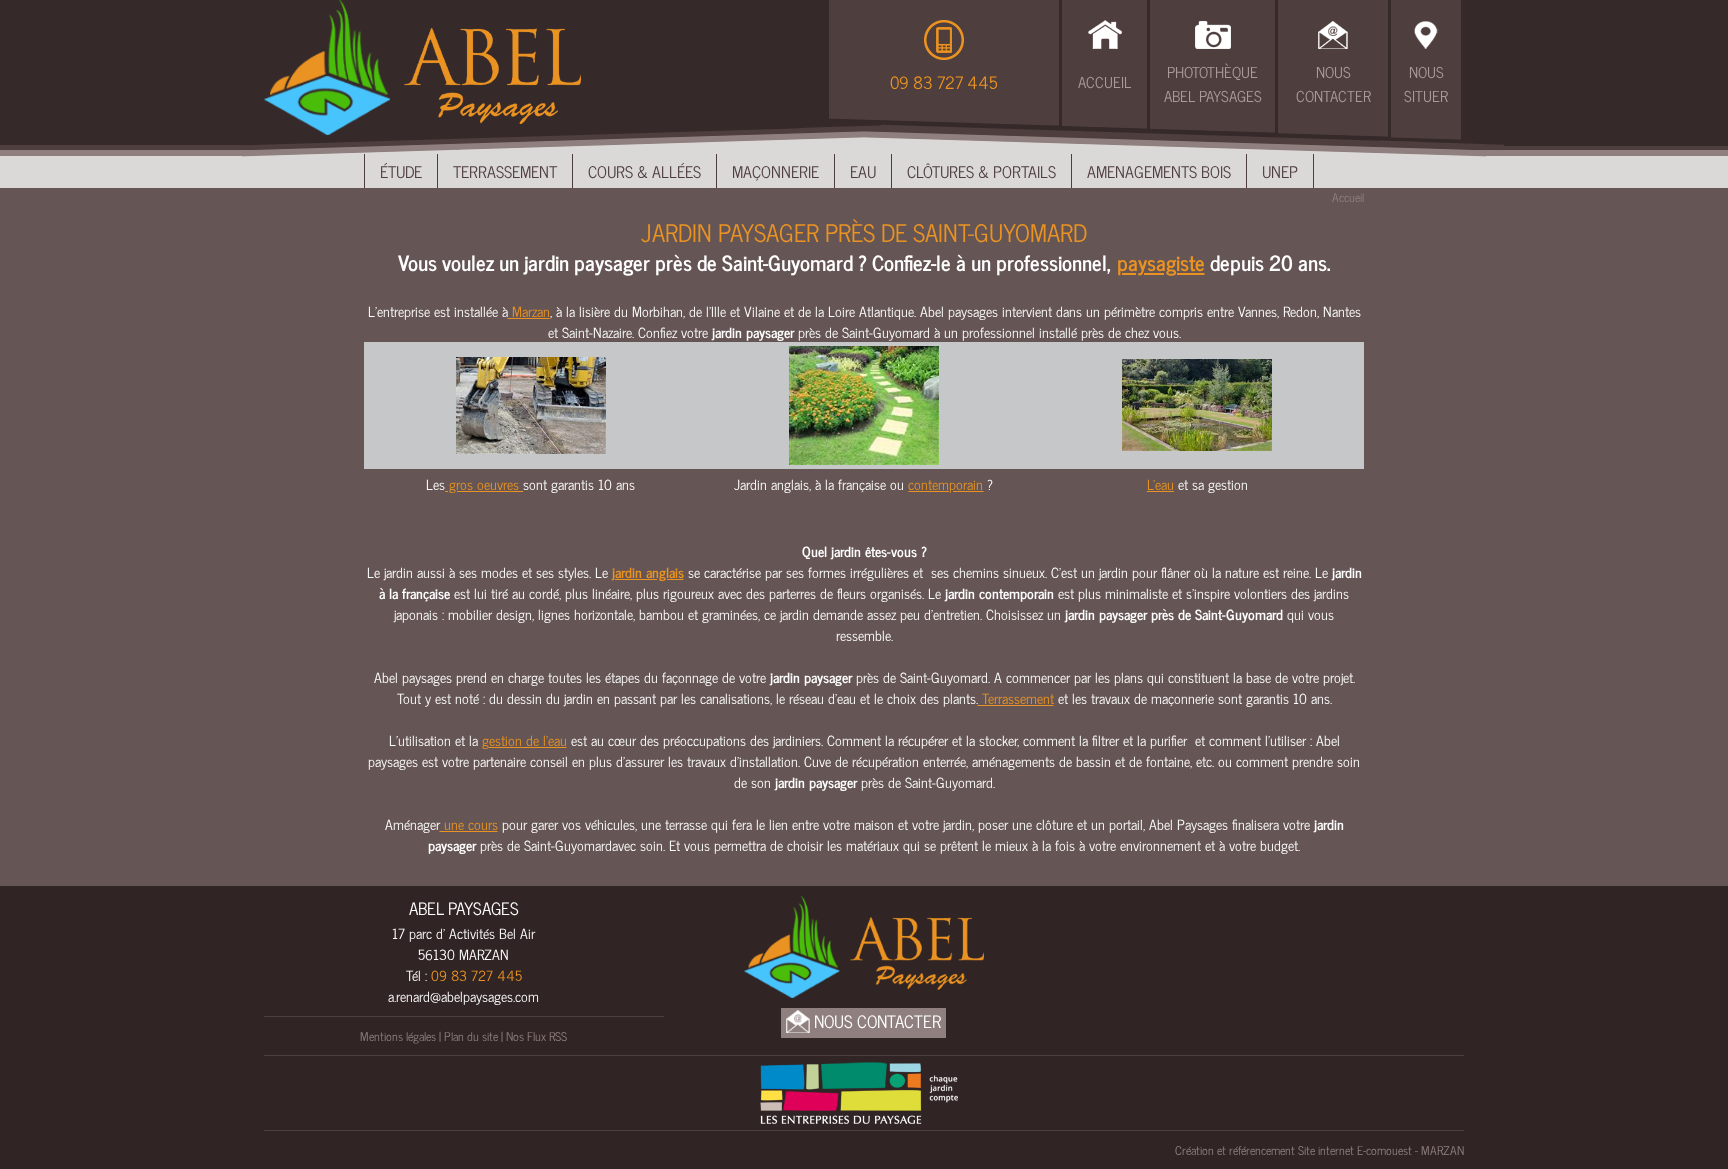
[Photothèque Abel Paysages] (1213, 32)
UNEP (1280, 171)
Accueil (1104, 81)
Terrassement (505, 171)
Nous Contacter (1333, 84)
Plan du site (471, 1036)
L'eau (1160, 483)
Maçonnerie (775, 171)
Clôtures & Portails (981, 171)
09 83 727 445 (944, 82)
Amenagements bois (1159, 171)
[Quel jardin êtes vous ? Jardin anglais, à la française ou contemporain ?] (864, 402)
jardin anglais (648, 571)
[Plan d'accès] (1426, 32)
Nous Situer (1426, 84)
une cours (469, 823)
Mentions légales (398, 1036)
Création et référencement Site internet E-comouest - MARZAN (1319, 1150)
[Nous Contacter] (1333, 32)
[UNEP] (859, 1090)
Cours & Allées (644, 171)
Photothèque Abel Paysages (1213, 84)
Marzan (529, 310)
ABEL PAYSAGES (464, 908)
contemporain (945, 483)
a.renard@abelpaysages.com (463, 995)
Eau (863, 171)
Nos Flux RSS (536, 1036)
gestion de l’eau (524, 739)
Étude (401, 171)
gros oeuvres (484, 483)
